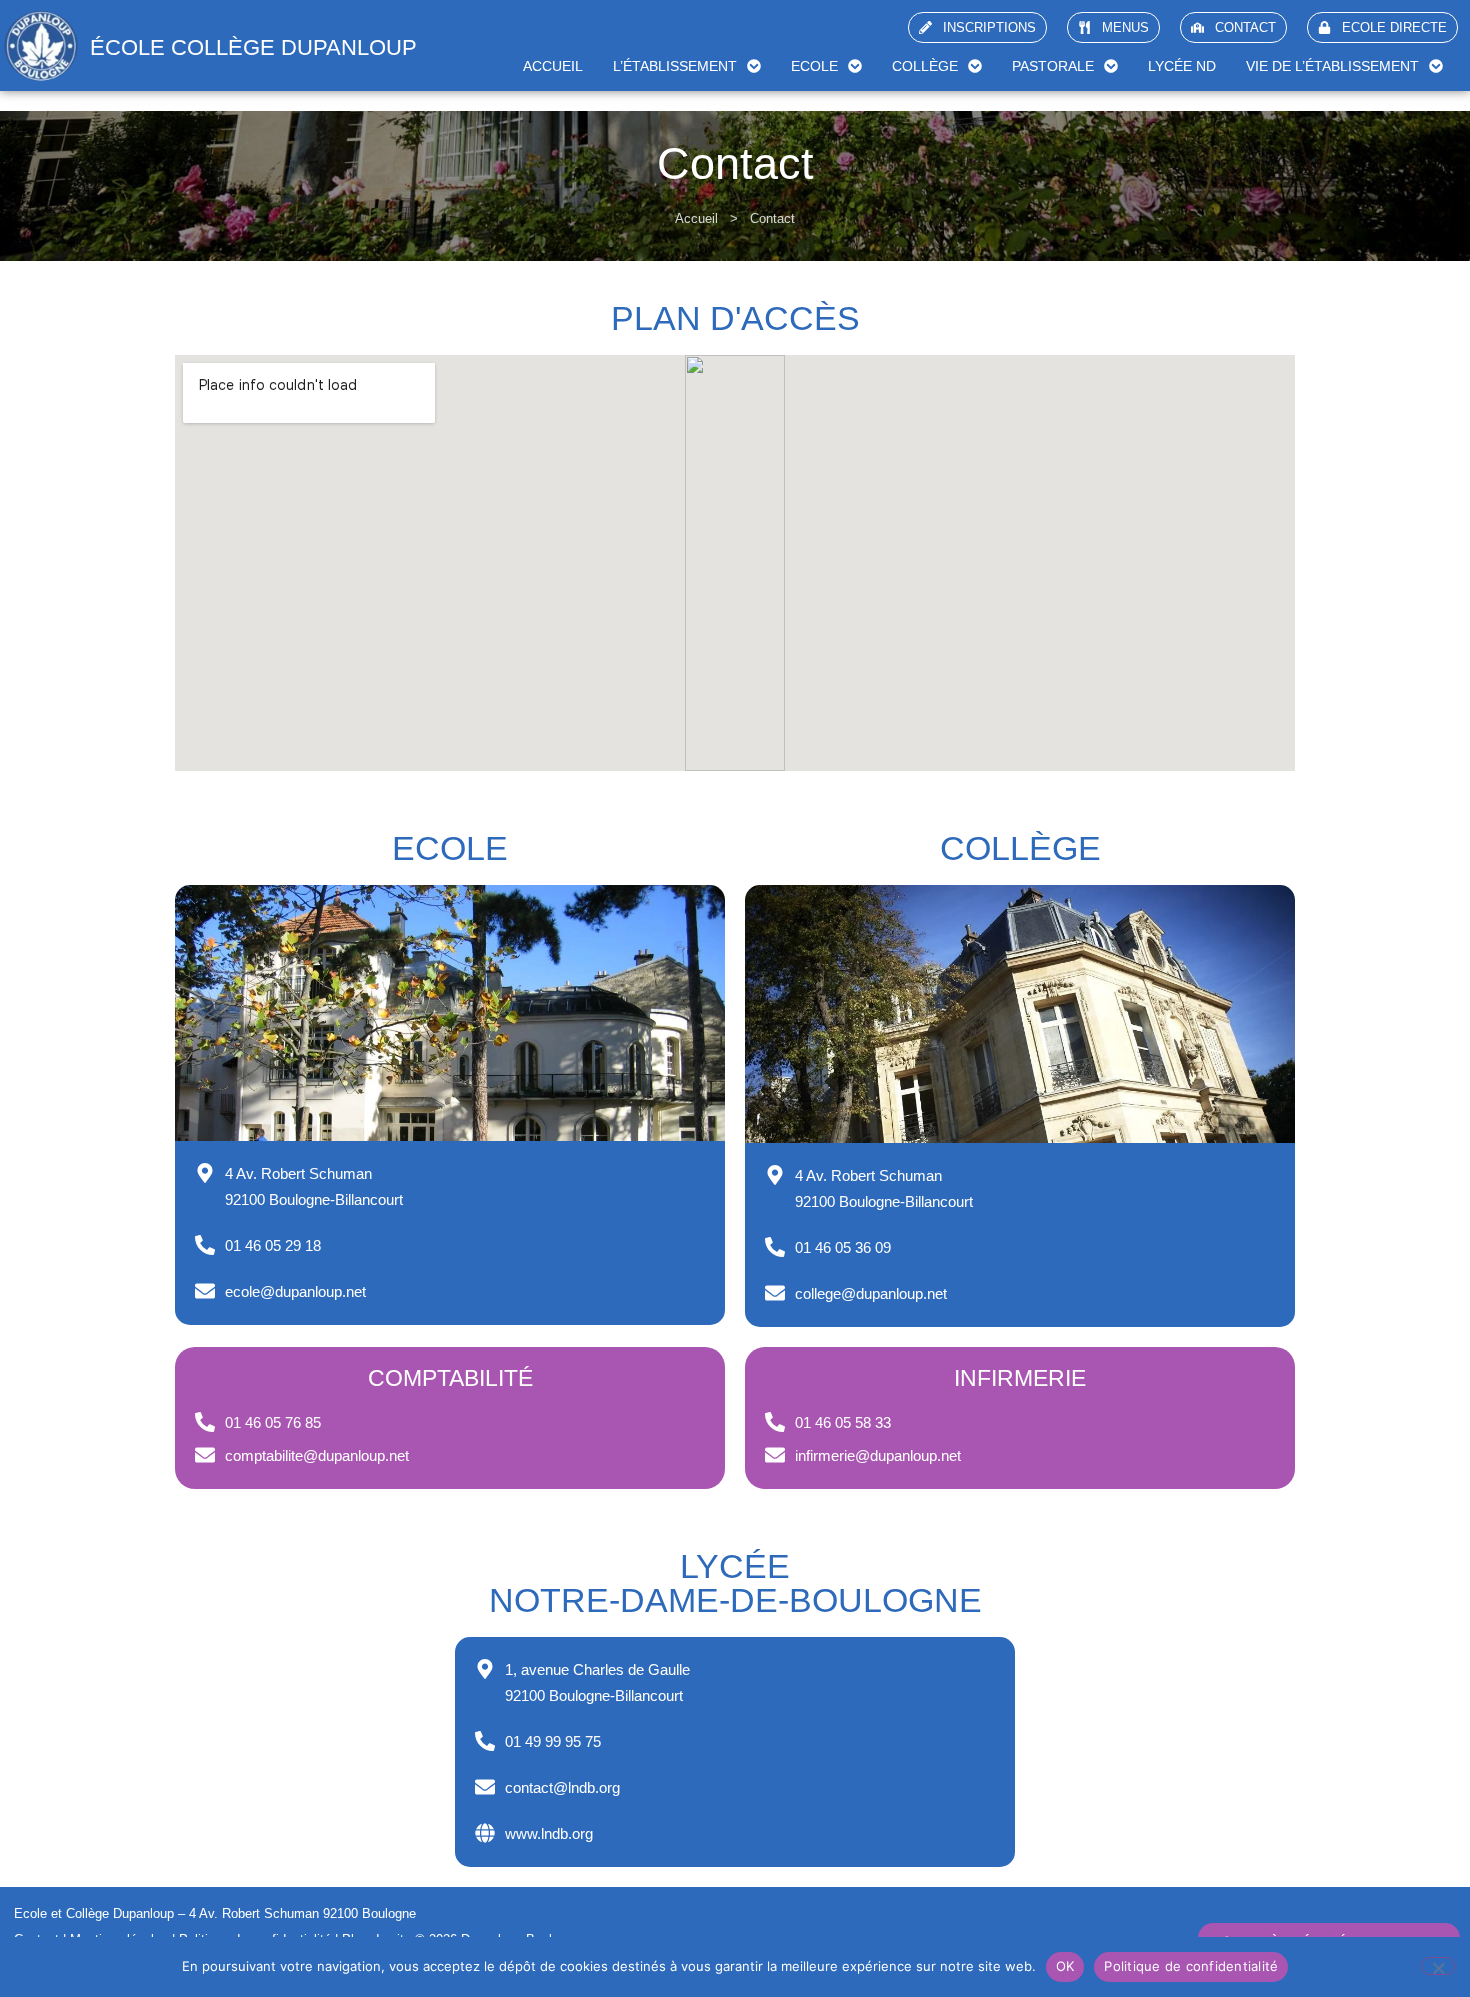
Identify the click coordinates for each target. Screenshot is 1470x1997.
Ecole (814, 66)
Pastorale (1053, 66)
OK (1065, 1966)
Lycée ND (1182, 66)
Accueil (553, 66)
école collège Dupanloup (253, 47)
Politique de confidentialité (1191, 1966)
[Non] (1438, 1966)
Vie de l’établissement (1332, 66)
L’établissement (675, 66)
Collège (925, 66)
